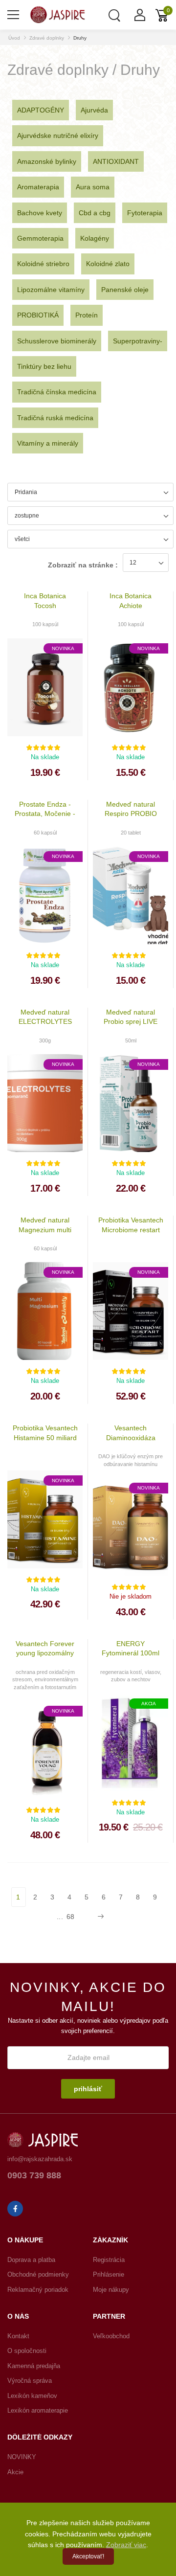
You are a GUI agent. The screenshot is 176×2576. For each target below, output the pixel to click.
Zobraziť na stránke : (83, 565)
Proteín (87, 315)
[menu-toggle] (13, 15)
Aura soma (93, 187)
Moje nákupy (111, 2290)
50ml (131, 1040)
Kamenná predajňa (34, 2366)
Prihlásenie (109, 2274)
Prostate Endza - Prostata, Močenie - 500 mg (45, 814)
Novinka (63, 648)
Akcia (149, 1704)
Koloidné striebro (43, 264)
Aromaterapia (38, 187)
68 (71, 1917)
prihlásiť (88, 2089)
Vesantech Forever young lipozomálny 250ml (45, 1653)
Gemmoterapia (40, 238)
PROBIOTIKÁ (38, 315)
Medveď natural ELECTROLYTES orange (45, 1022)
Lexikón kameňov (32, 2396)
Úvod (14, 38)
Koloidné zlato (108, 264)
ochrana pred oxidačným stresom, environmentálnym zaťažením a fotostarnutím (45, 1680)
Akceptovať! (88, 2556)
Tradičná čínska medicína (57, 392)
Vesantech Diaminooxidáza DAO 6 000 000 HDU (131, 1437)
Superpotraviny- (138, 341)
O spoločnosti (27, 2351)
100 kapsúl (45, 624)
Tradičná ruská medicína (55, 418)
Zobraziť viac (126, 2545)
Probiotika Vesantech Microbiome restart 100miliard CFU (131, 1230)
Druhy (80, 38)
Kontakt (18, 2336)
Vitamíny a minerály (48, 443)
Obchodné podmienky (38, 2274)
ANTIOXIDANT (116, 161)
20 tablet (131, 833)
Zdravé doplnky (47, 38)
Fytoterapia (145, 213)
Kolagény (95, 238)
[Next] (99, 1917)
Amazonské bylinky (47, 161)
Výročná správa (30, 2381)
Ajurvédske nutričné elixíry (58, 136)
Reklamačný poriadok (38, 2290)
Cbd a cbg (95, 213)
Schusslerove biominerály (57, 341)
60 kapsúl (45, 833)
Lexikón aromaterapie (38, 2410)
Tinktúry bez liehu (44, 366)
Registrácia (109, 2260)
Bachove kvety (40, 213)
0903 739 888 (34, 2176)
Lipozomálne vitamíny (51, 290)
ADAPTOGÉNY (41, 110)
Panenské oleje (125, 290)
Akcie (15, 2472)
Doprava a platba (31, 2260)
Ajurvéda (94, 110)
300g (45, 1040)
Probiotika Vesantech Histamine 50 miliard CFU (45, 1437)
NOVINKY (22, 2457)
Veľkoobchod (111, 2336)
